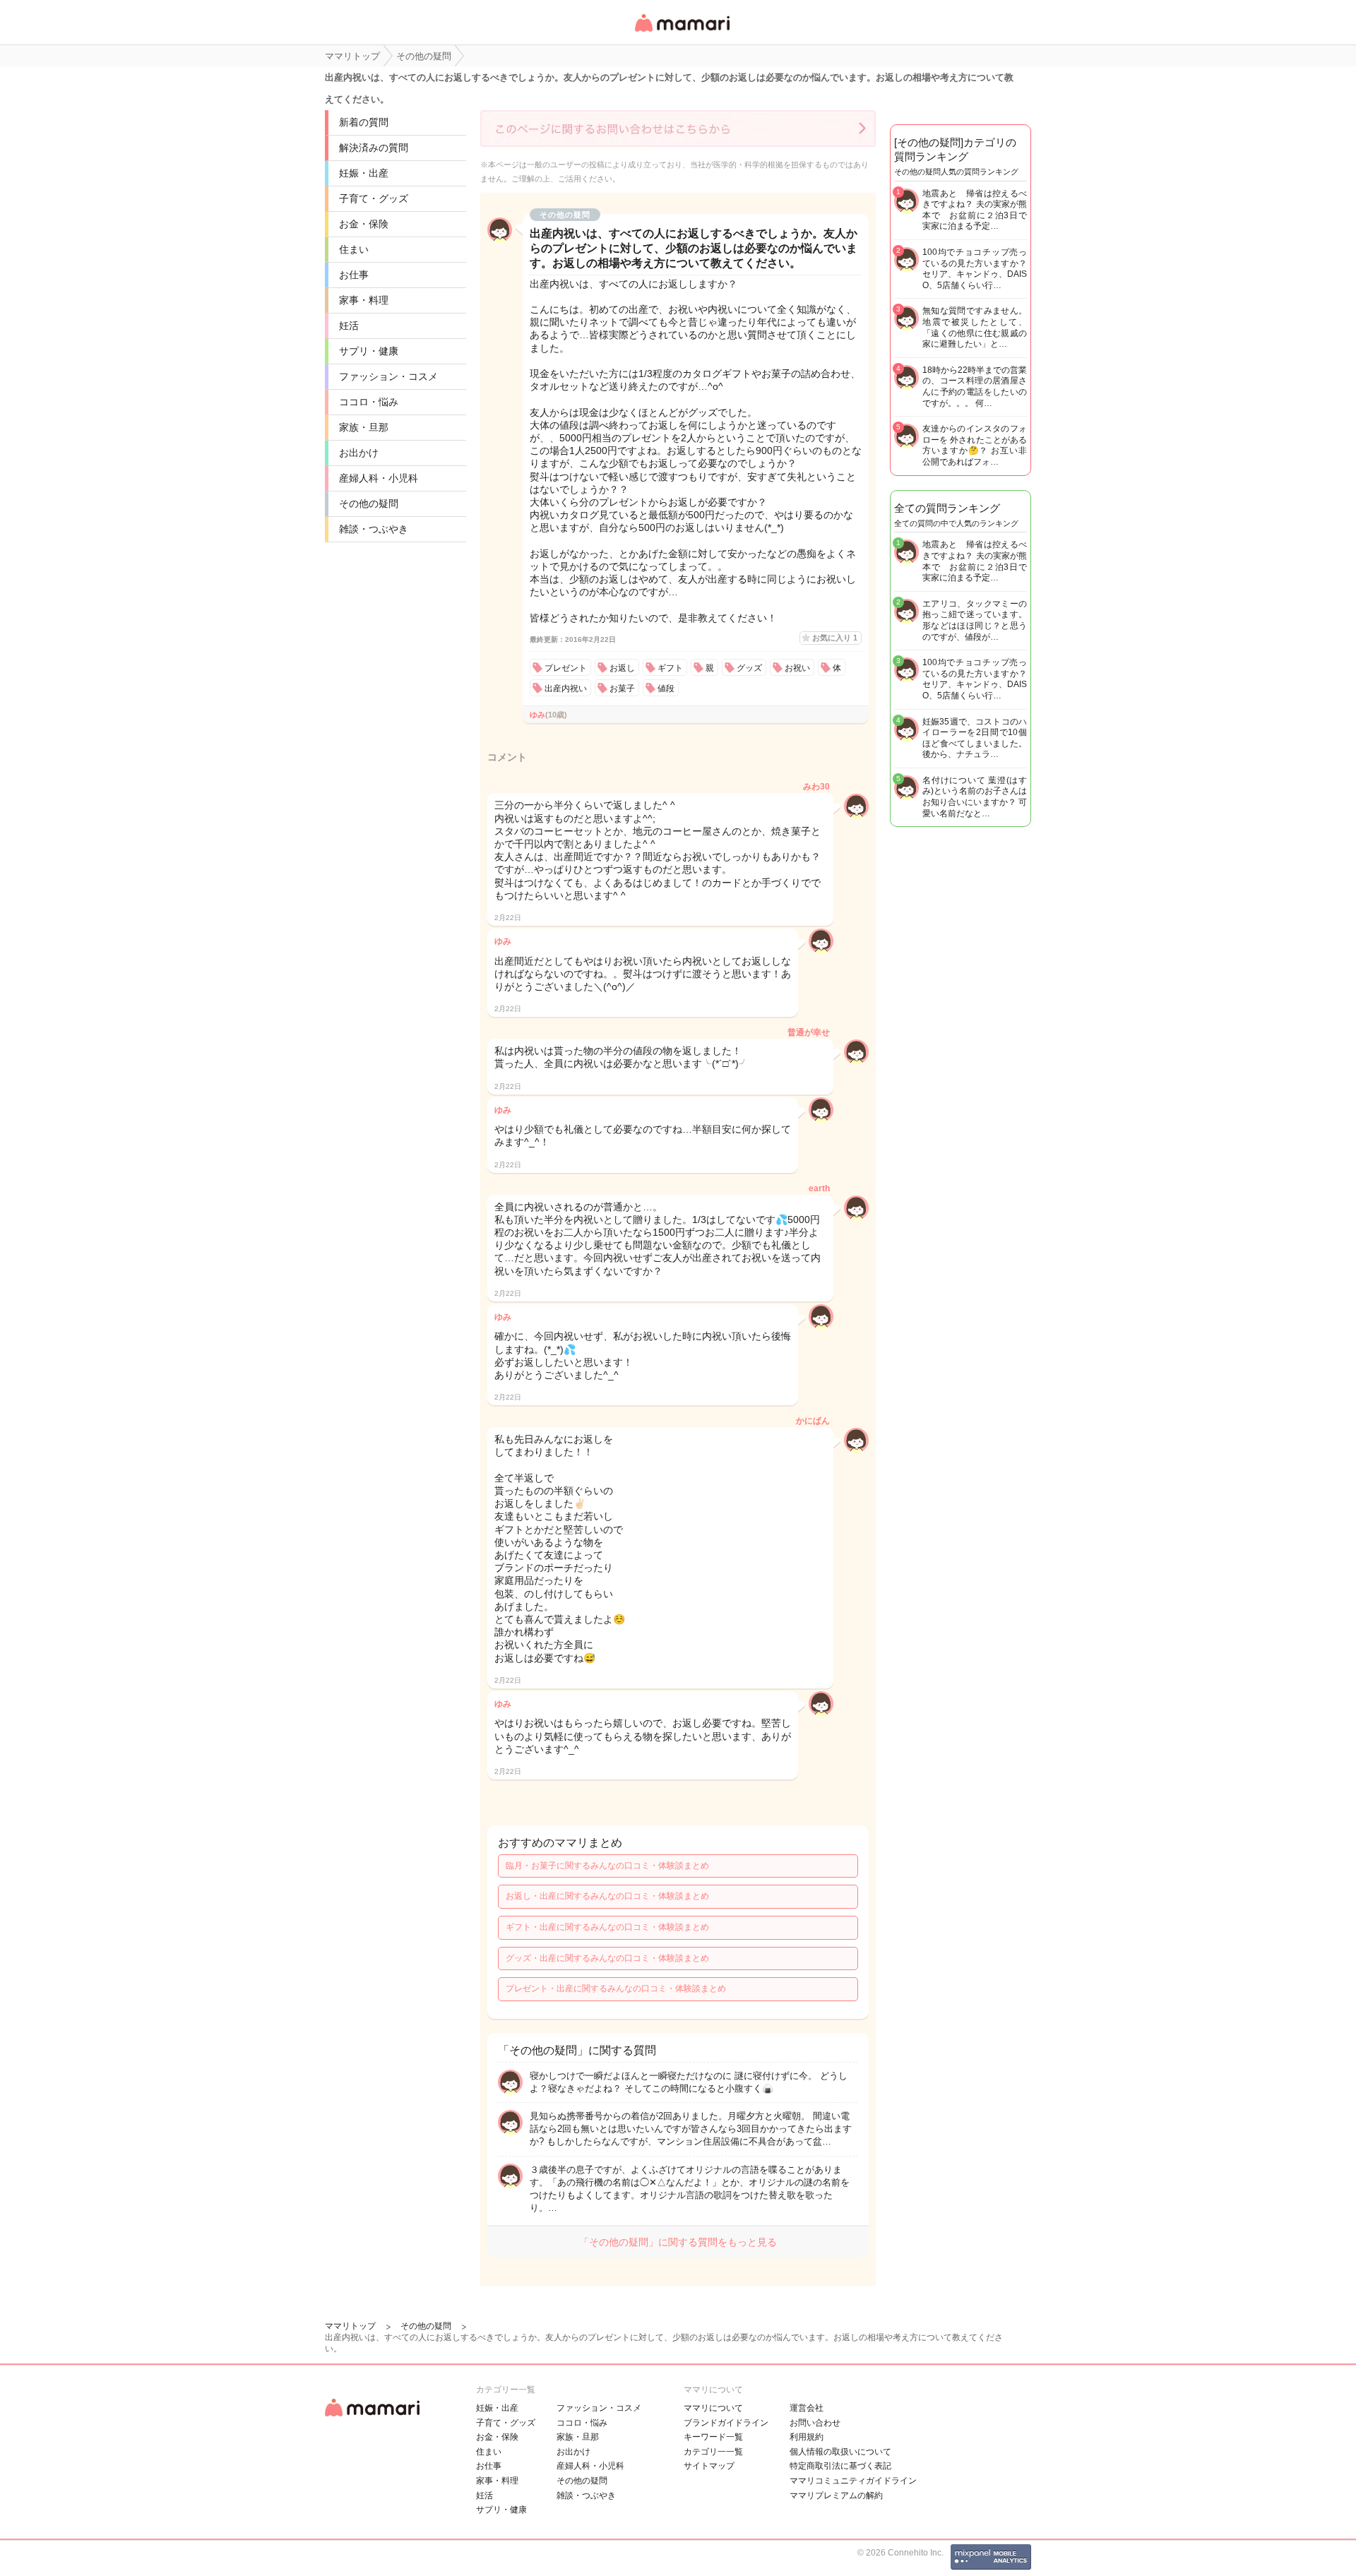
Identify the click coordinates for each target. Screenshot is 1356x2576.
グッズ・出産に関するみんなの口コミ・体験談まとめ (607, 1958)
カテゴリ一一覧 (713, 2452)
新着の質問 (364, 122)
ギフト (670, 668)
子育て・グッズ (374, 198)
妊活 (349, 326)
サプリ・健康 (369, 351)
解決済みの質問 (374, 148)
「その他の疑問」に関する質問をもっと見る (678, 2242)
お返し (622, 668)
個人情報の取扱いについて (840, 2452)
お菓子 (622, 688)
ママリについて (713, 2408)
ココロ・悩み (369, 402)
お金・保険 (364, 224)
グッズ (749, 668)
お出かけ (359, 453)
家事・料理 (364, 300)
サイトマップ (709, 2466)
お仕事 (354, 275)
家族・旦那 (364, 427)
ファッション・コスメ (388, 376)
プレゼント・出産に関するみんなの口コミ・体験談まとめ (616, 1988)
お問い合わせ (815, 2423)
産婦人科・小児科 (379, 478)
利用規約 (807, 2437)
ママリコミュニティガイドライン (853, 2481)
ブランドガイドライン (726, 2423)
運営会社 (807, 2408)
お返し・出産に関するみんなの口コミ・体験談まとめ (607, 1896)
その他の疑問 (369, 503)
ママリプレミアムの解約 (836, 2495)
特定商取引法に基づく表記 (840, 2466)
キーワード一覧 (713, 2437)
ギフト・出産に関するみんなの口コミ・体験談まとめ (607, 1927)
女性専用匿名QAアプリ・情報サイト (682, 33)
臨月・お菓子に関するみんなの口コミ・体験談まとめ (607, 1866)
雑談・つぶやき (374, 529)
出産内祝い (566, 688)
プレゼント (566, 668)
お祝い (797, 668)
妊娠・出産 (364, 173)
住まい (354, 249)
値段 (666, 688)
